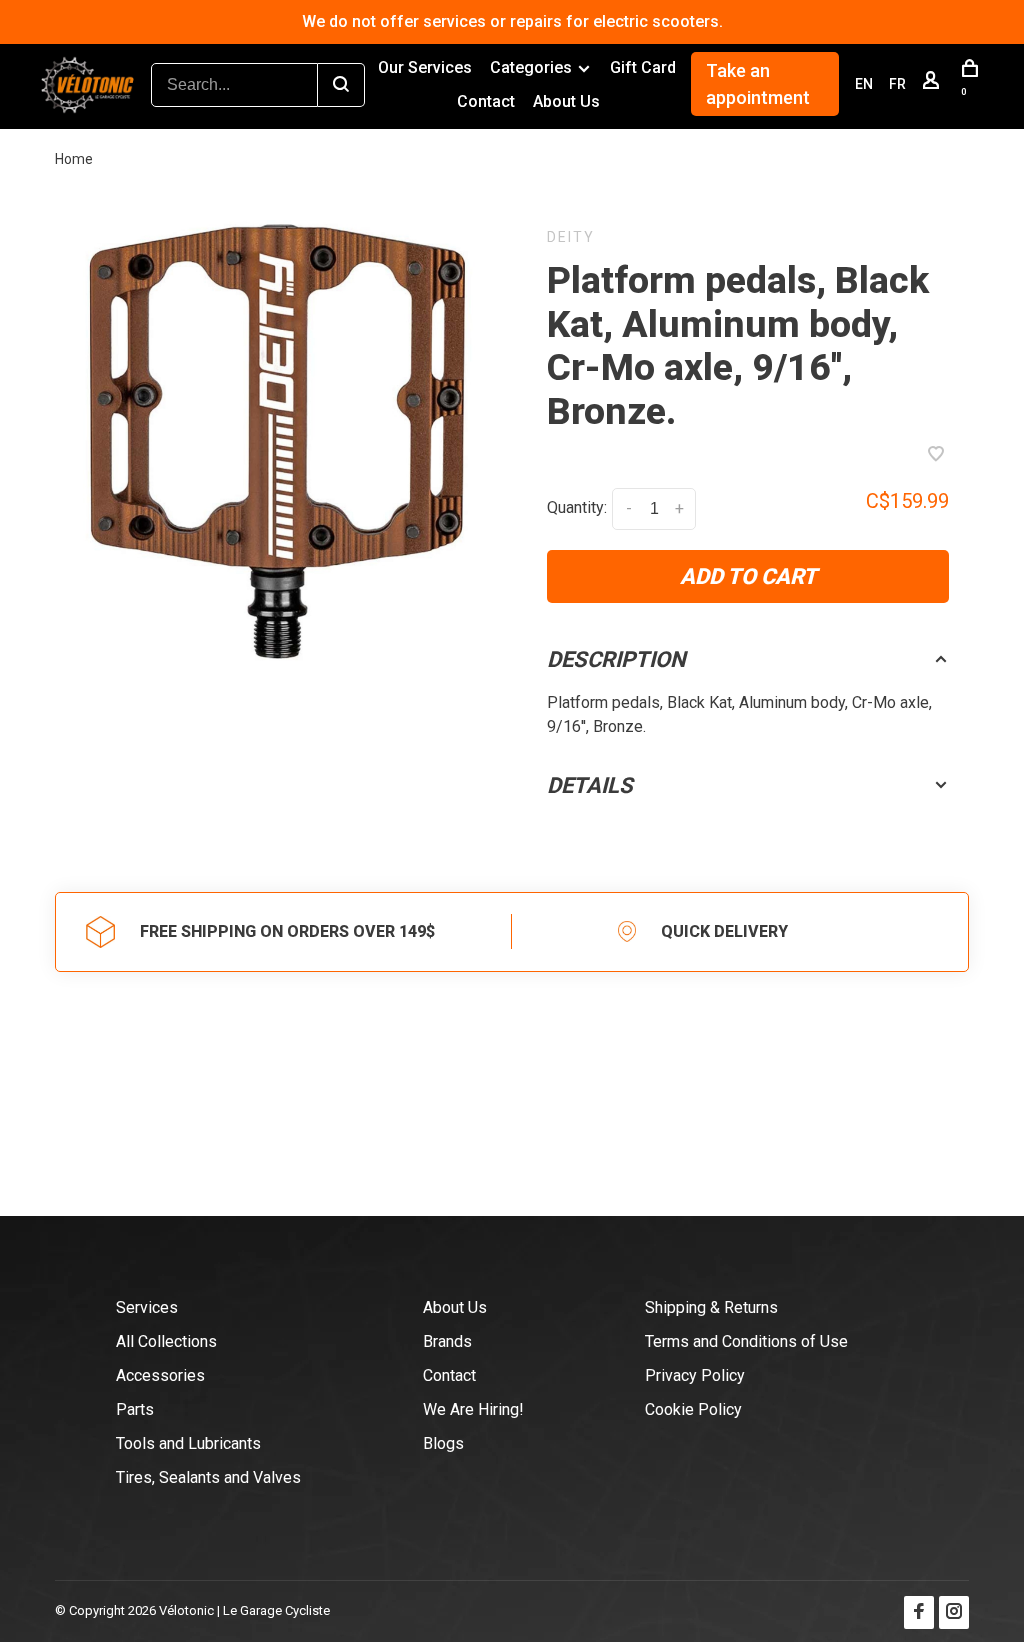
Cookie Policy (693, 1409)
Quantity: (577, 507)
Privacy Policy (695, 1375)
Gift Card (643, 67)
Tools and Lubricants (188, 1443)
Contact (486, 101)
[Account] (933, 84)
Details (590, 785)
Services (147, 1307)
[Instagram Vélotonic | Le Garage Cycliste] (954, 1612)
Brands (447, 1341)
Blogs (443, 1443)
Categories (531, 67)
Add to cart (748, 576)
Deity (571, 237)
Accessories (160, 1375)
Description (616, 659)
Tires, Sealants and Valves (208, 1477)
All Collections (166, 1341)
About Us (566, 101)
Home (74, 159)
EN (864, 84)
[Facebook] (919, 1612)
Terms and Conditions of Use (746, 1341)
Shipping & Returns (711, 1307)
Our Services (425, 67)
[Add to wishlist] (936, 455)
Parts (135, 1409)
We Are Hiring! (473, 1409)
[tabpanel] (276, 441)
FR (897, 84)
